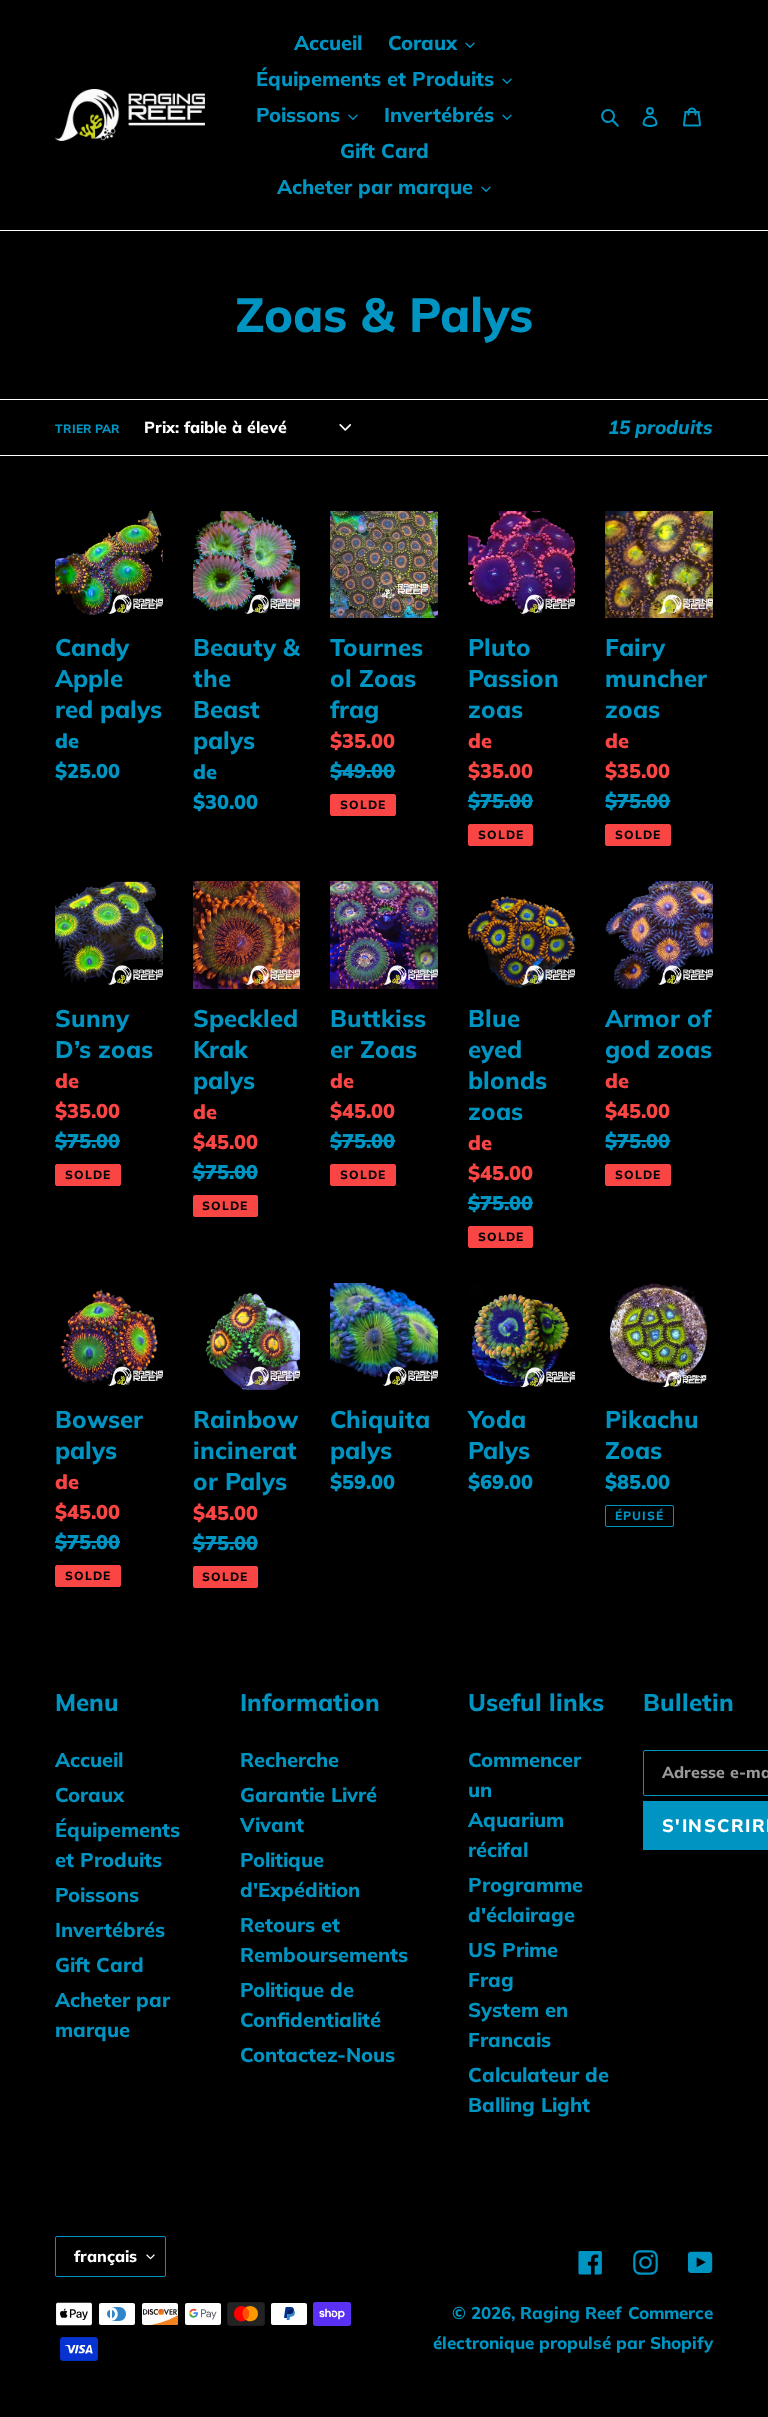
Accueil (89, 1759)
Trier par (87, 428)
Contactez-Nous (317, 2054)
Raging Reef (571, 2312)
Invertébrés (110, 1929)
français (105, 2256)
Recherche (289, 1759)
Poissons (97, 1894)
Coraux (89, 1794)
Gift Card (99, 1964)
